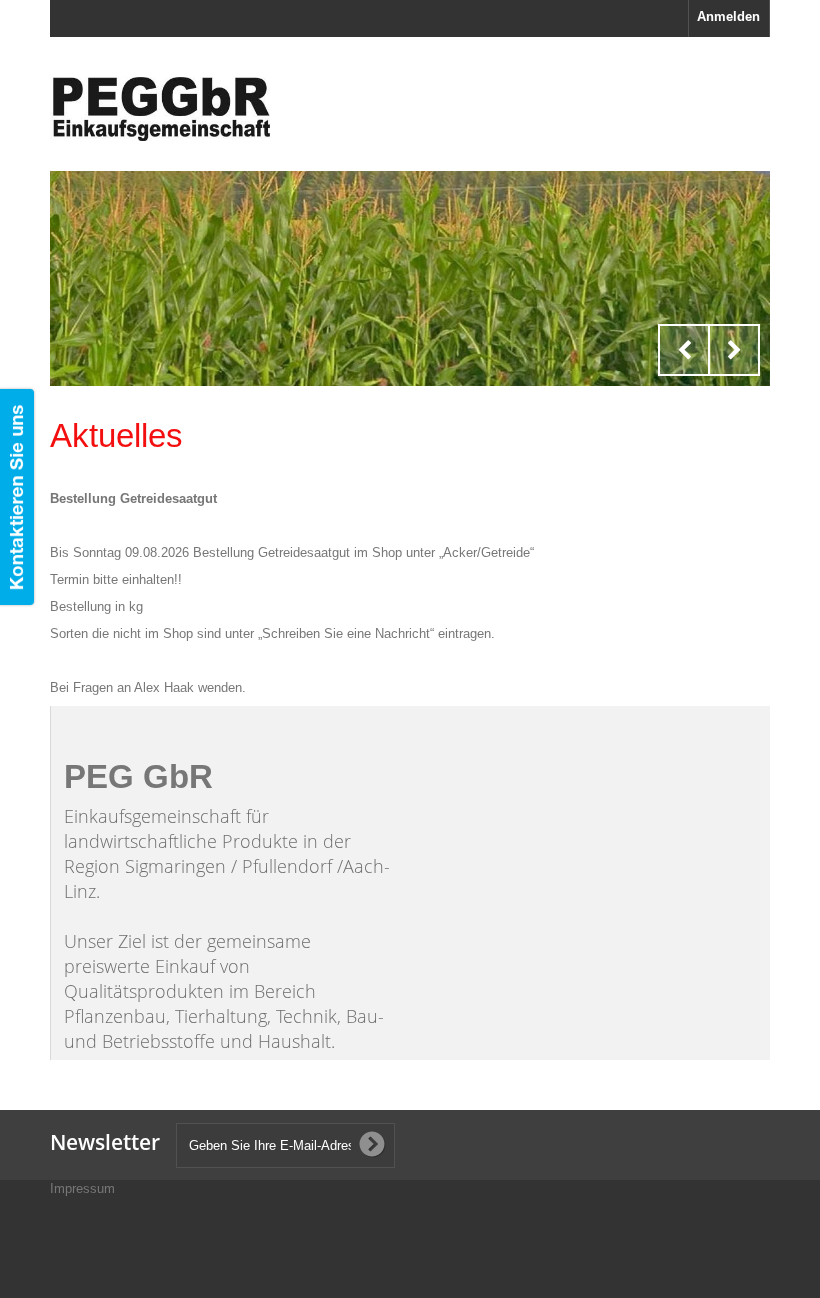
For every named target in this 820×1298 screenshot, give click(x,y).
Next (734, 350)
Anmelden (728, 16)
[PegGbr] (160, 109)
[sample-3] (410, 278)
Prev (684, 350)
